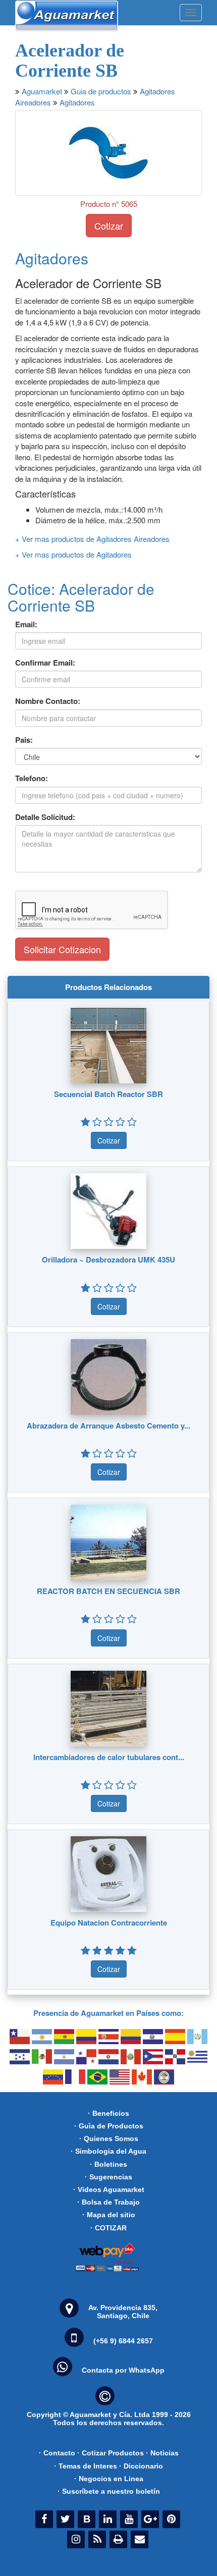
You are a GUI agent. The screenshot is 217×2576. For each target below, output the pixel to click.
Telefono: (32, 778)
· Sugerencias (108, 2177)
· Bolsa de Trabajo (108, 2202)
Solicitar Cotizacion (62, 949)
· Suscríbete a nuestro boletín (109, 2491)
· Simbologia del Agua (108, 2151)
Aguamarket (42, 91)
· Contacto (57, 2453)
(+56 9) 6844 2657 (123, 2341)
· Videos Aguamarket (109, 2189)
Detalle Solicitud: (45, 817)
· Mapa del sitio (109, 2215)
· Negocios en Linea (109, 2479)
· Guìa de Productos (109, 2126)
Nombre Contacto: (48, 701)
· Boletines (108, 2164)
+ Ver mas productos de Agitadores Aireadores (92, 539)
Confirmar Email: (45, 663)
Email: (26, 624)
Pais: (24, 740)
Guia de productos (101, 91)
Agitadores (77, 102)
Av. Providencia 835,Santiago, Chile (123, 2312)
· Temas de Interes (86, 2466)
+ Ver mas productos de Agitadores (73, 554)
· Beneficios (108, 2113)
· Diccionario (141, 2466)
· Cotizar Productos (111, 2453)
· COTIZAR (108, 2228)
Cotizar (109, 226)
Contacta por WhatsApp (123, 2370)
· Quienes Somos (109, 2139)
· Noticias (162, 2453)
